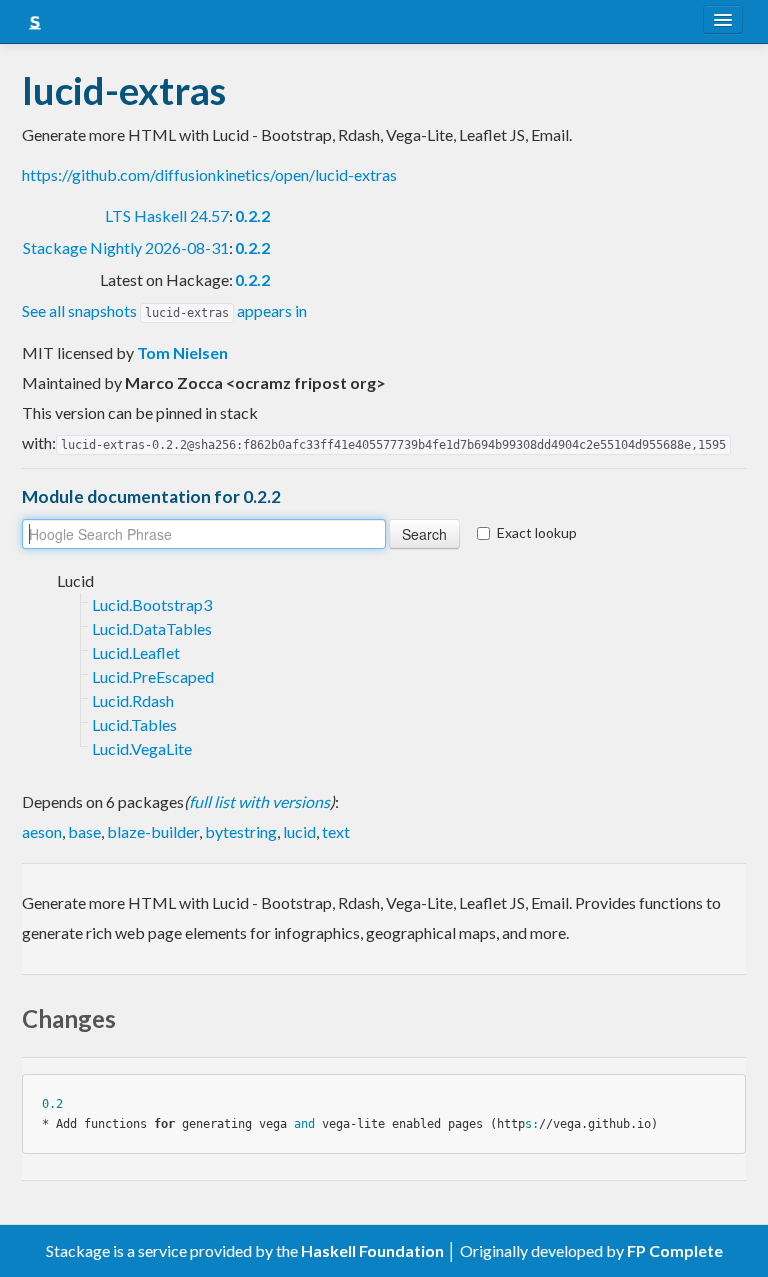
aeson (42, 831)
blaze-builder (153, 831)
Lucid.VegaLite (142, 748)
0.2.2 (252, 215)
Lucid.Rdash (133, 700)
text (336, 831)
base (84, 831)
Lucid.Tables (134, 724)
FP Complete (675, 1250)
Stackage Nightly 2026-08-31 (126, 247)
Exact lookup (537, 532)
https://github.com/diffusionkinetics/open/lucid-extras (209, 174)
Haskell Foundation (372, 1250)
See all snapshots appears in (164, 310)
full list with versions (259, 801)
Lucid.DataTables (152, 628)
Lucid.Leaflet (136, 652)
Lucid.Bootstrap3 (152, 604)
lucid (299, 831)
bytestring (241, 831)
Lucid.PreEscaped (153, 676)
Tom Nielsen (182, 352)
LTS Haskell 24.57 (167, 215)
